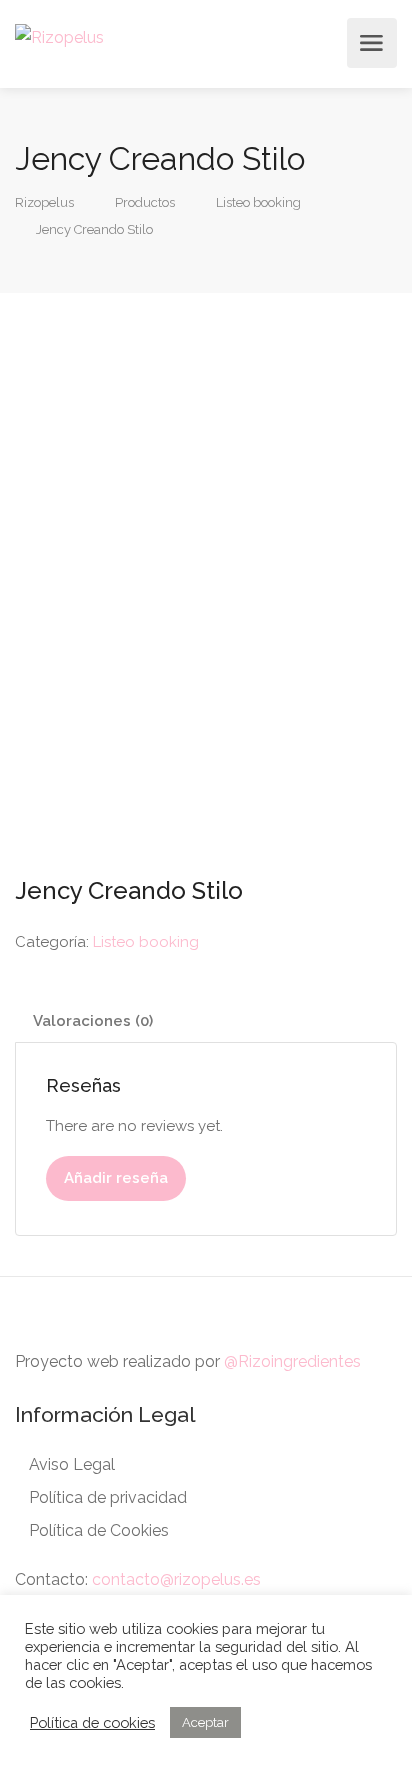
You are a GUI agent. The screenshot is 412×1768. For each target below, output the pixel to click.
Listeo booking (146, 942)
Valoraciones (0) (93, 1021)
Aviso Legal (72, 1464)
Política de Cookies (99, 1530)
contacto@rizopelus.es (176, 1579)
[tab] (206, 1021)
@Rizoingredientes (292, 1361)
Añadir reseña (116, 1178)
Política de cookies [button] (92, 1722)
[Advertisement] (206, 539)
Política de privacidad (108, 1497)
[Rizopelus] (59, 36)
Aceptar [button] (205, 1722)
